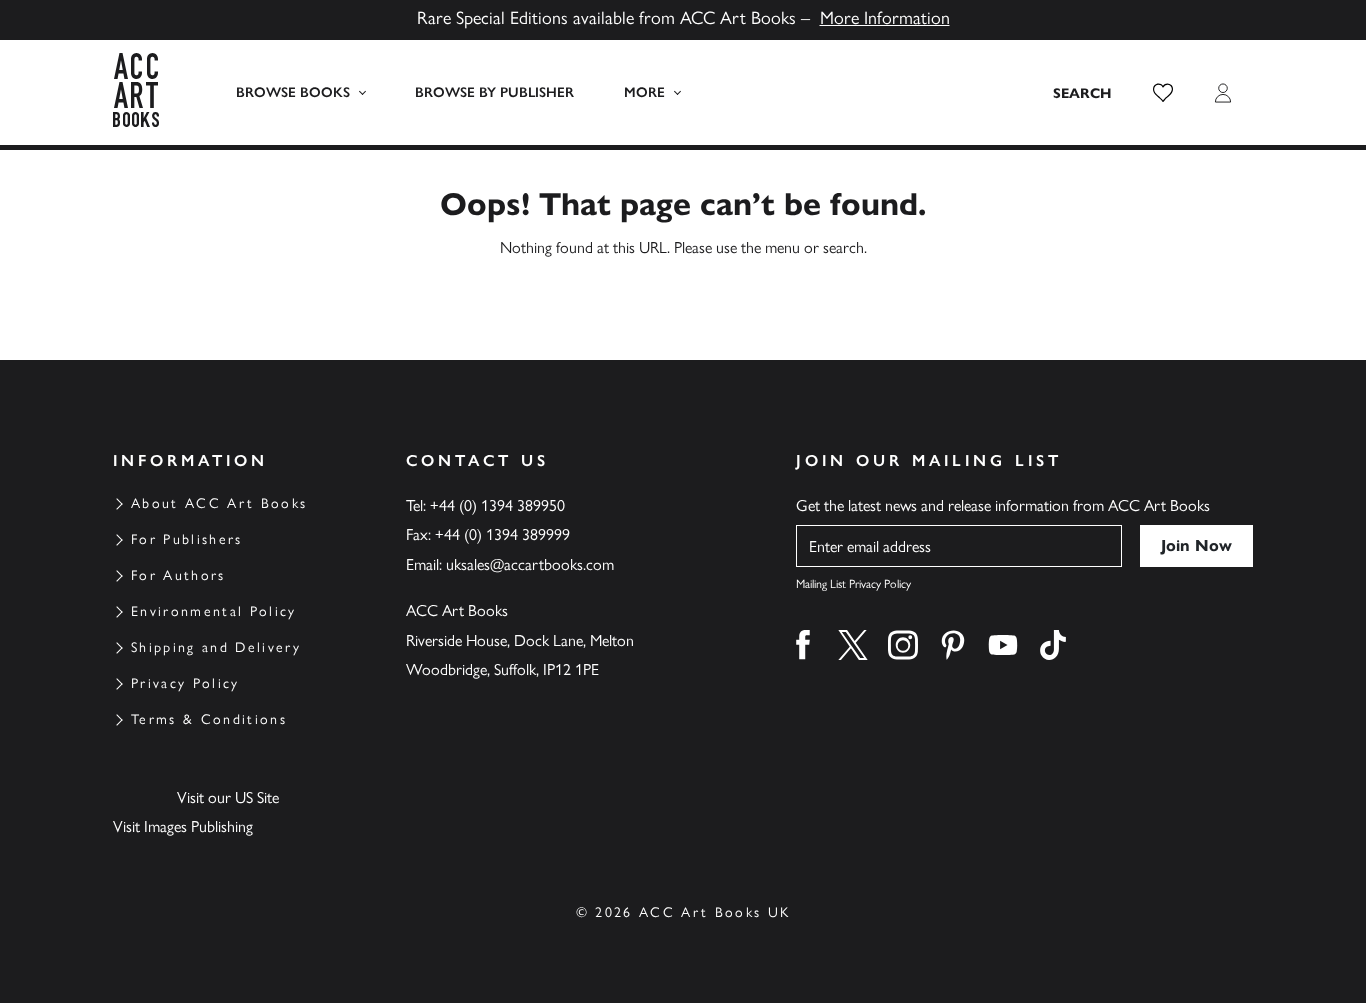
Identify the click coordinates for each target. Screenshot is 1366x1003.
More (644, 92)
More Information (885, 18)
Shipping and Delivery (216, 647)
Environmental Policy (214, 611)
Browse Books (293, 92)
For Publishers (187, 539)
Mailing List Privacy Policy (853, 584)
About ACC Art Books (219, 503)
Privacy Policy (185, 683)
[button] (1163, 93)
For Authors (178, 575)
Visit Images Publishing (183, 826)
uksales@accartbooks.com (530, 564)
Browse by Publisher (494, 92)
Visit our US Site (228, 797)
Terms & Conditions (209, 719)
